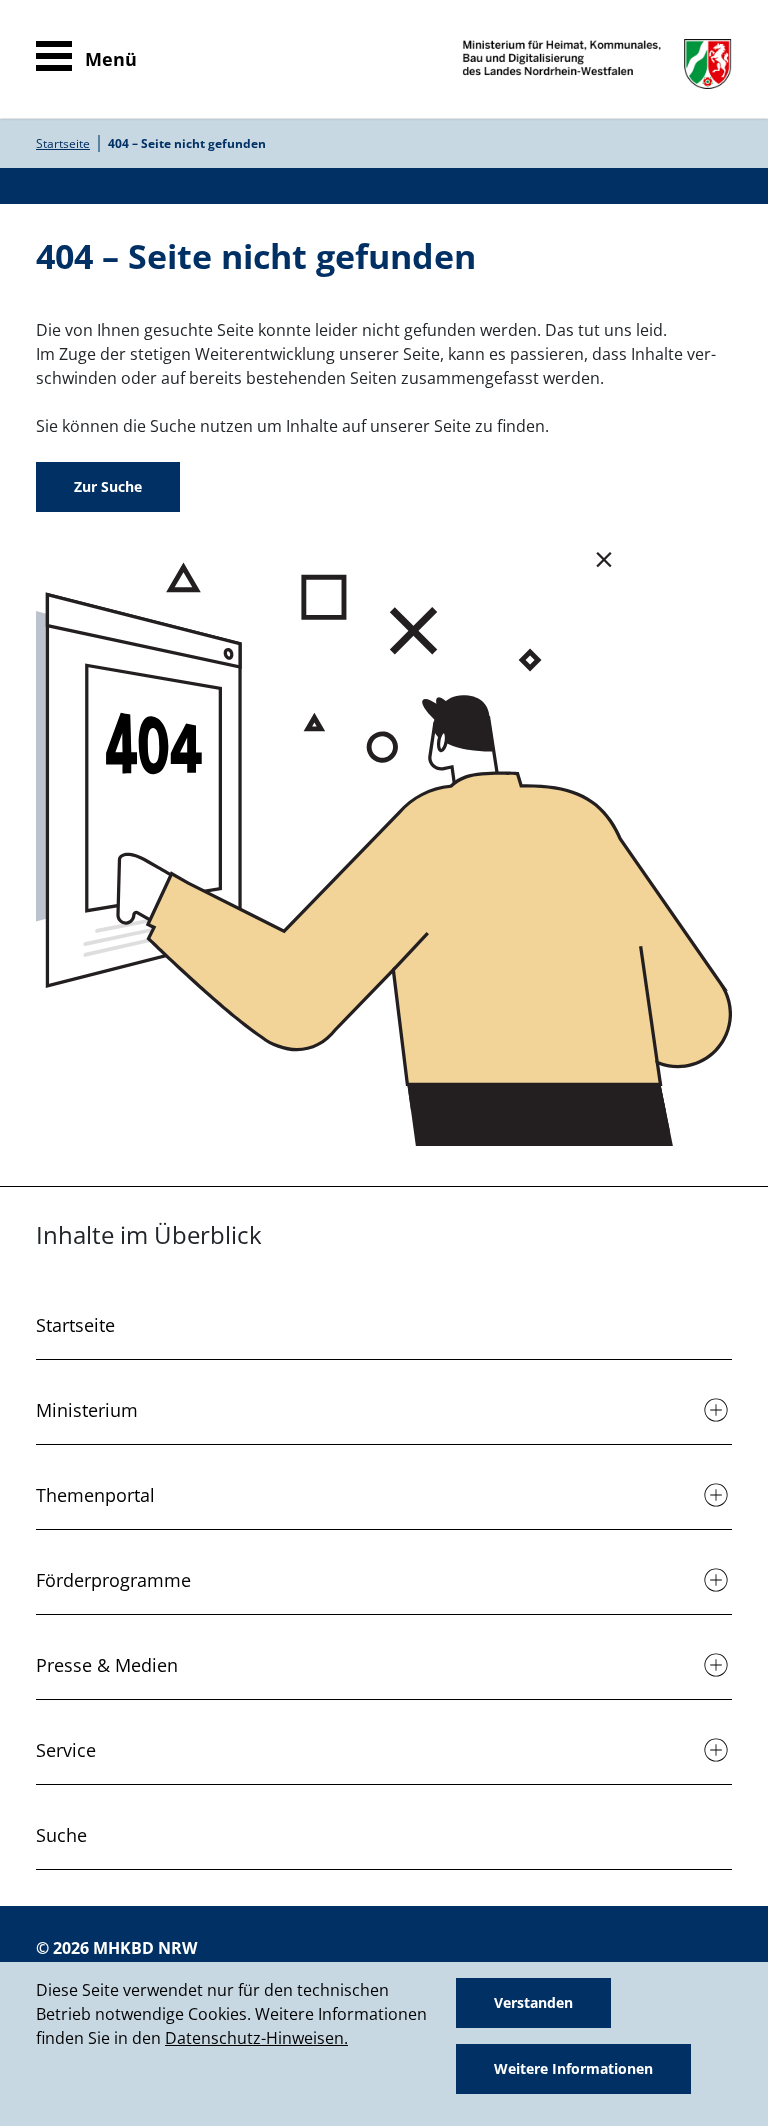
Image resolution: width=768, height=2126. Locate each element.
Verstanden (533, 2002)
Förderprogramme (113, 1580)
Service (66, 1750)
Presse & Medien (107, 1665)
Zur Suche (108, 486)
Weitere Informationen (573, 2068)
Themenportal (95, 1495)
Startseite (63, 143)
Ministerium (87, 1410)
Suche (61, 1835)
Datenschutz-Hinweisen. (256, 2038)
